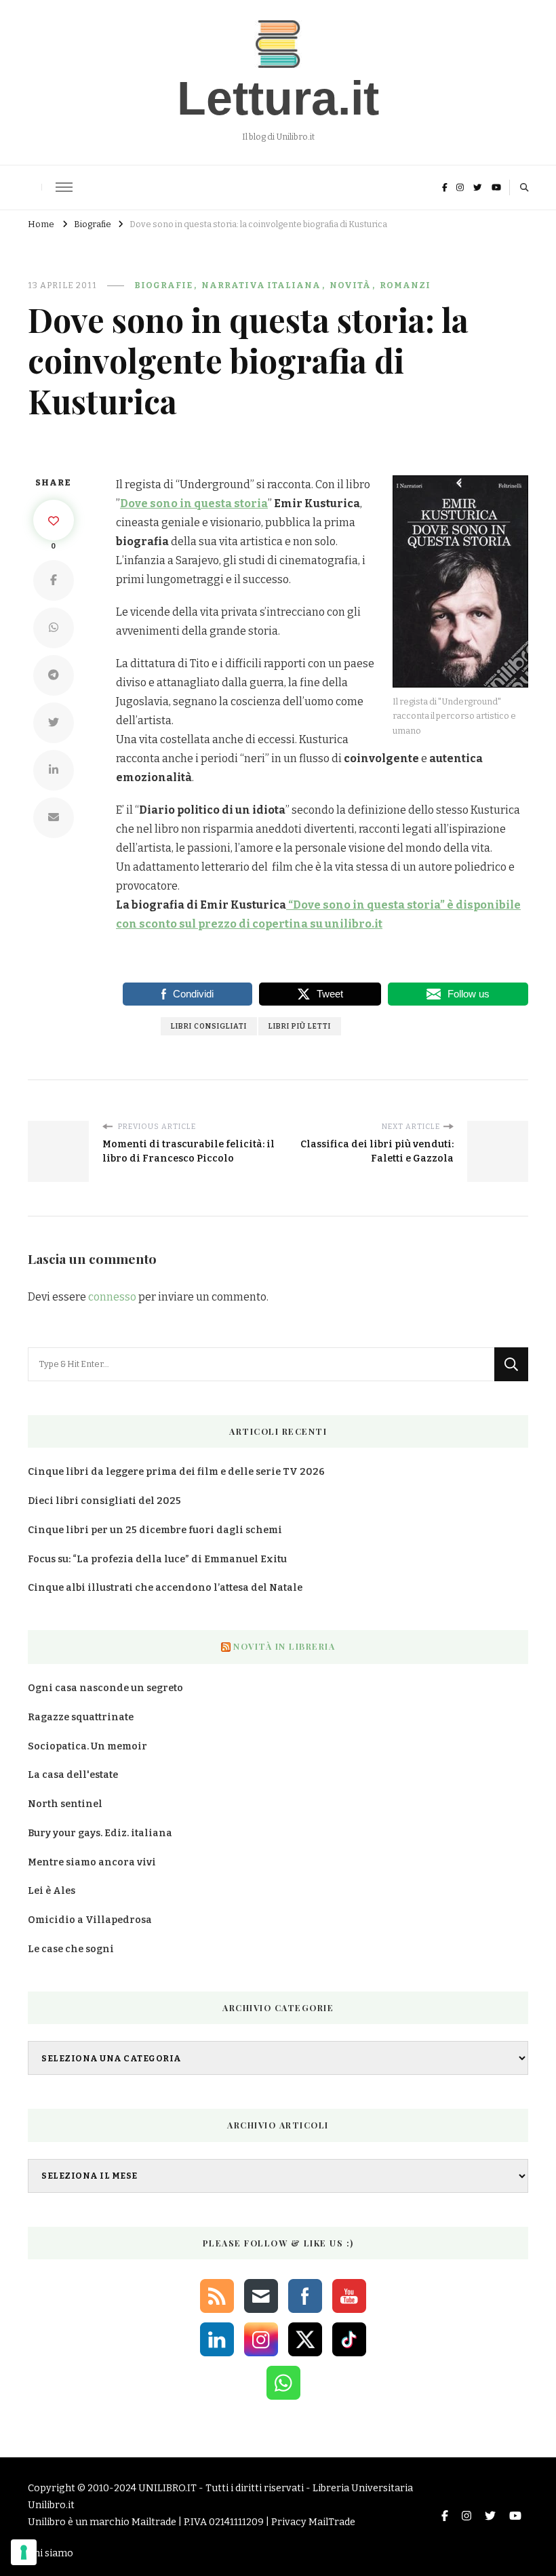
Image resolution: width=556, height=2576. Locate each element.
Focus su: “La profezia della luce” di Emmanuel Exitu (157, 1559)
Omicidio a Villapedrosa (90, 1920)
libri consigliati (209, 1026)
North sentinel (65, 1804)
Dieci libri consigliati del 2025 (104, 1501)
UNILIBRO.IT (167, 2488)
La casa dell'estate (73, 1775)
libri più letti (300, 1026)
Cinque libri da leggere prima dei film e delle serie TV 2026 (176, 1472)
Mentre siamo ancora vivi (92, 1862)
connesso (112, 1297)
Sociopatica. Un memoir (87, 1746)
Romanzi (405, 285)
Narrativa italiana (261, 285)
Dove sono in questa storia (194, 503)
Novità (350, 285)
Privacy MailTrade (313, 2522)
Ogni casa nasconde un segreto (105, 1688)
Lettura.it (278, 98)
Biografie (163, 285)
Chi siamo (51, 2553)
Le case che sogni (71, 1949)
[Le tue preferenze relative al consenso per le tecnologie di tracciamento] (24, 2552)
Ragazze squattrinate (81, 1717)
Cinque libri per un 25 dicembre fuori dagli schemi (155, 1530)
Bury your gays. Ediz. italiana (100, 1833)
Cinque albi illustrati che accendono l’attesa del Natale (165, 1588)
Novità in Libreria (284, 1646)
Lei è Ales (52, 1891)
